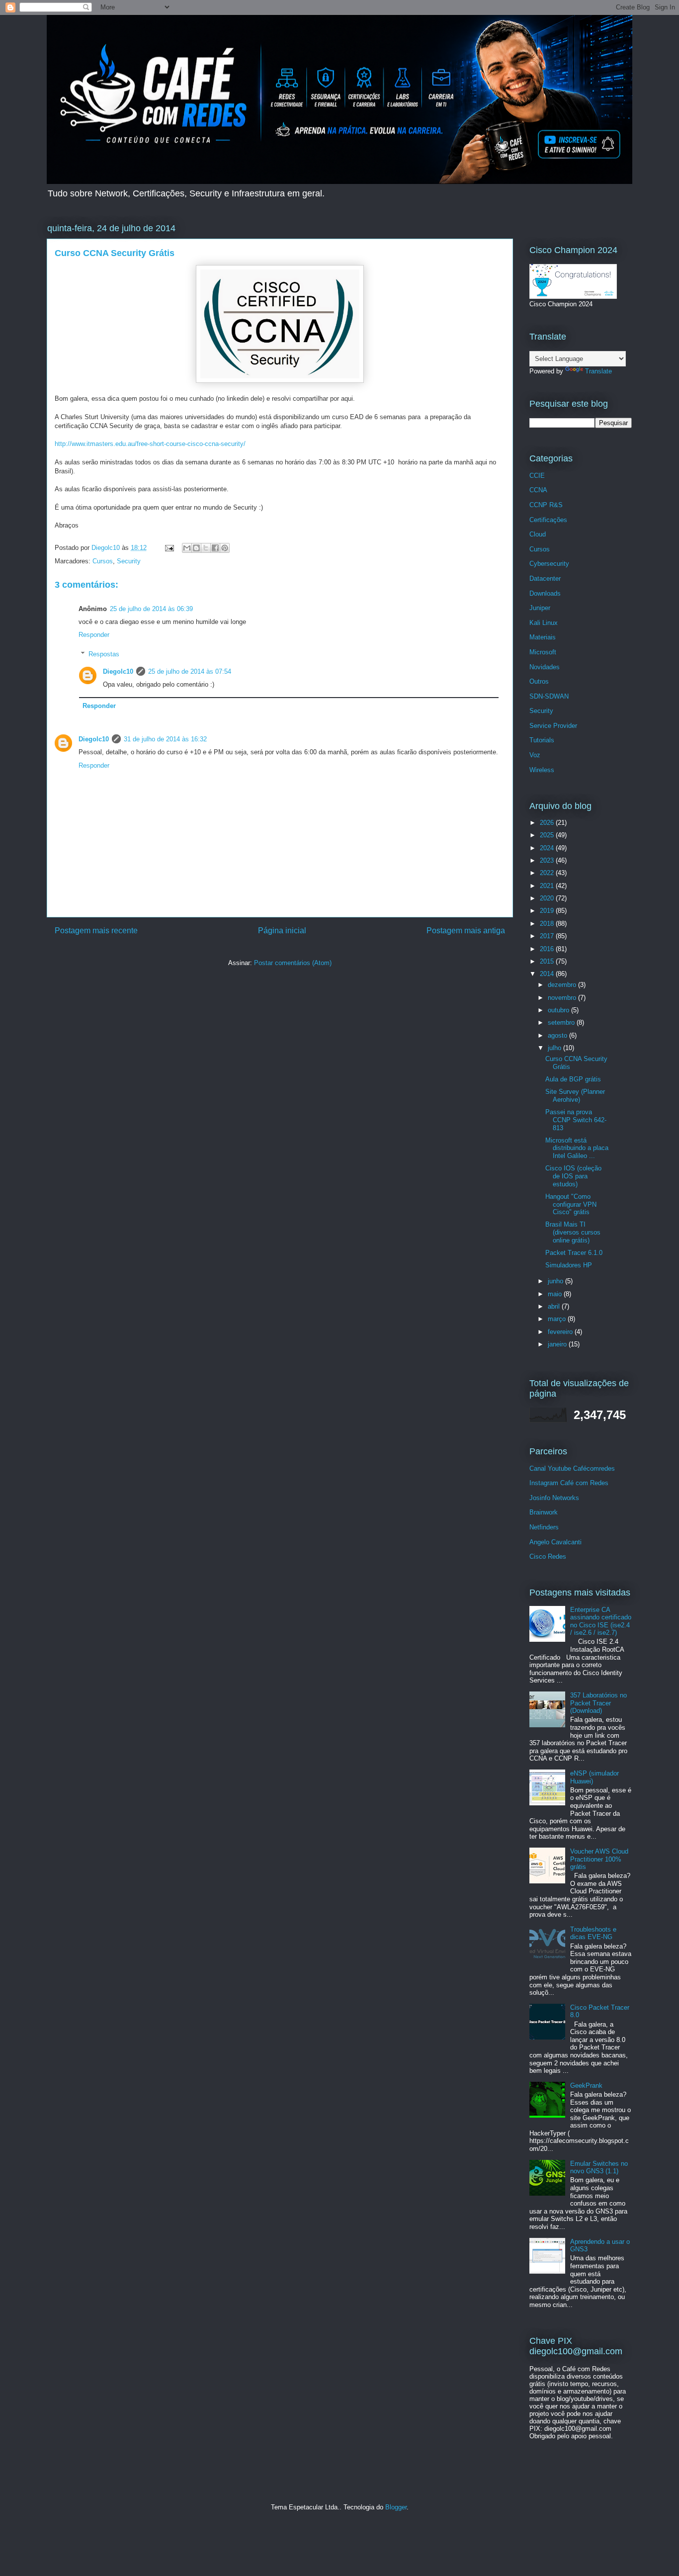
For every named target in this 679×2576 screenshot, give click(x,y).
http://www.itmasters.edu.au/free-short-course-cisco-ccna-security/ (150, 444)
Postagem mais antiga (466, 931)
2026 (548, 823)
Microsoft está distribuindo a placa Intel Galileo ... (577, 1148)
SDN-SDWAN (549, 696)
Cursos (103, 561)
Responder (94, 635)
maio (556, 1294)
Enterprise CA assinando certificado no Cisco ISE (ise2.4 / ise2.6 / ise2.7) (601, 1621)
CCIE (537, 476)
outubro (559, 1010)
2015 (548, 961)
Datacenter (545, 578)
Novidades (545, 667)
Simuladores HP (569, 1265)
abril (555, 1306)
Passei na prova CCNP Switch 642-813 (576, 1120)
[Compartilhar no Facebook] (215, 548)
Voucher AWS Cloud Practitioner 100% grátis (599, 1859)
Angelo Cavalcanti (555, 1542)
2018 (548, 924)
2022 (548, 873)
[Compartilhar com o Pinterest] (225, 548)
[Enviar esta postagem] (169, 548)
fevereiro (561, 1332)
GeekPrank (586, 2086)
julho (555, 1048)
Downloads (545, 593)
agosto (558, 1035)
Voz (535, 755)
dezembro (563, 985)
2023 (548, 860)
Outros (539, 681)
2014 (548, 974)
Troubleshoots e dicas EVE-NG (593, 1933)
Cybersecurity (549, 564)
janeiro (558, 1344)
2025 (548, 835)
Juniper (540, 608)
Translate (598, 371)
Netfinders (544, 1527)
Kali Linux (544, 623)
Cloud (538, 534)
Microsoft (543, 652)
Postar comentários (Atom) (293, 963)
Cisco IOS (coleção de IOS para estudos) (573, 1176)
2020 (548, 898)
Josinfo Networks (554, 1498)
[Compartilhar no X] (206, 548)
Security (129, 561)
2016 (548, 949)
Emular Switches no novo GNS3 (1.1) (599, 2168)
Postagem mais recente (96, 931)
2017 (548, 936)
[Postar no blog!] (196, 548)
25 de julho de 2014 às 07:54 (190, 671)
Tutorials (542, 740)
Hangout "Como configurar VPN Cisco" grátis (571, 1204)
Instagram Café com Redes (569, 1483)
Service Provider (553, 726)
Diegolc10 (118, 671)
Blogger (396, 2507)
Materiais (543, 637)
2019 (548, 911)
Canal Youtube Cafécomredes (572, 1468)
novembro (563, 998)
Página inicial (282, 931)
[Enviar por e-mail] (187, 548)
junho (556, 1281)
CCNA (538, 490)
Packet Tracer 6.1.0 (574, 1253)
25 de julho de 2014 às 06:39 (151, 609)
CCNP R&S (546, 505)
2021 (548, 886)
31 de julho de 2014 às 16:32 (165, 739)
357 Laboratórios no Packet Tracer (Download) (598, 1703)
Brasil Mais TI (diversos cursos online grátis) (573, 1232)
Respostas (104, 654)
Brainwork (544, 1512)
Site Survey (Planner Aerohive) (575, 1096)
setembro (562, 1022)
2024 (548, 848)
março (558, 1319)
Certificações (548, 520)
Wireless (542, 770)
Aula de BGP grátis (573, 1079)
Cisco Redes (548, 1556)
